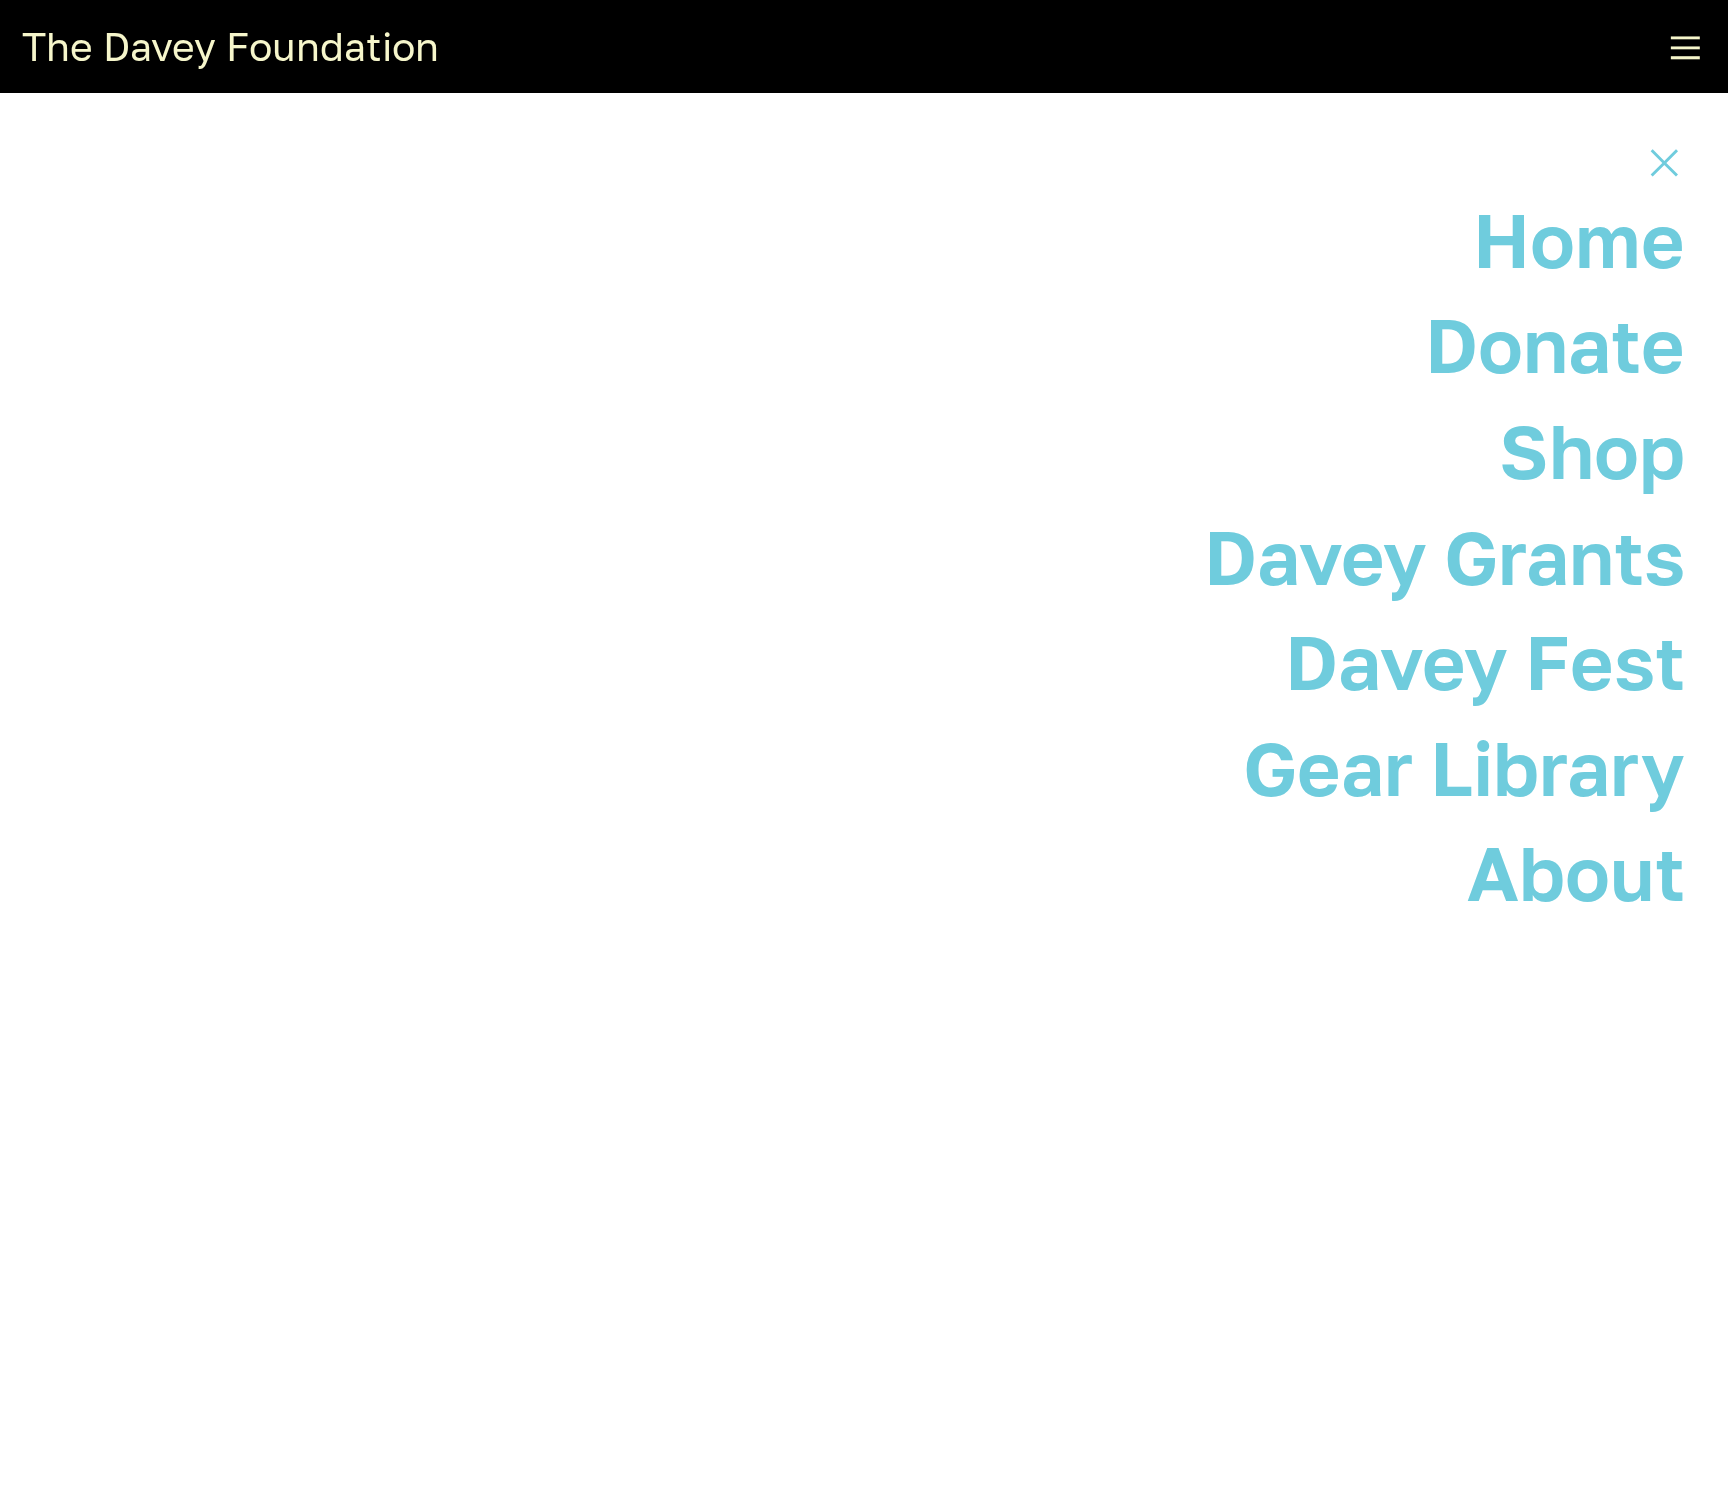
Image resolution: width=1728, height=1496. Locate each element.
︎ (1664, 161)
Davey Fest (1485, 661)
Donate (1555, 344)
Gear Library (1464, 767)
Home (1579, 239)
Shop (1592, 450)
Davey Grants (1444, 556)
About (1576, 872)
